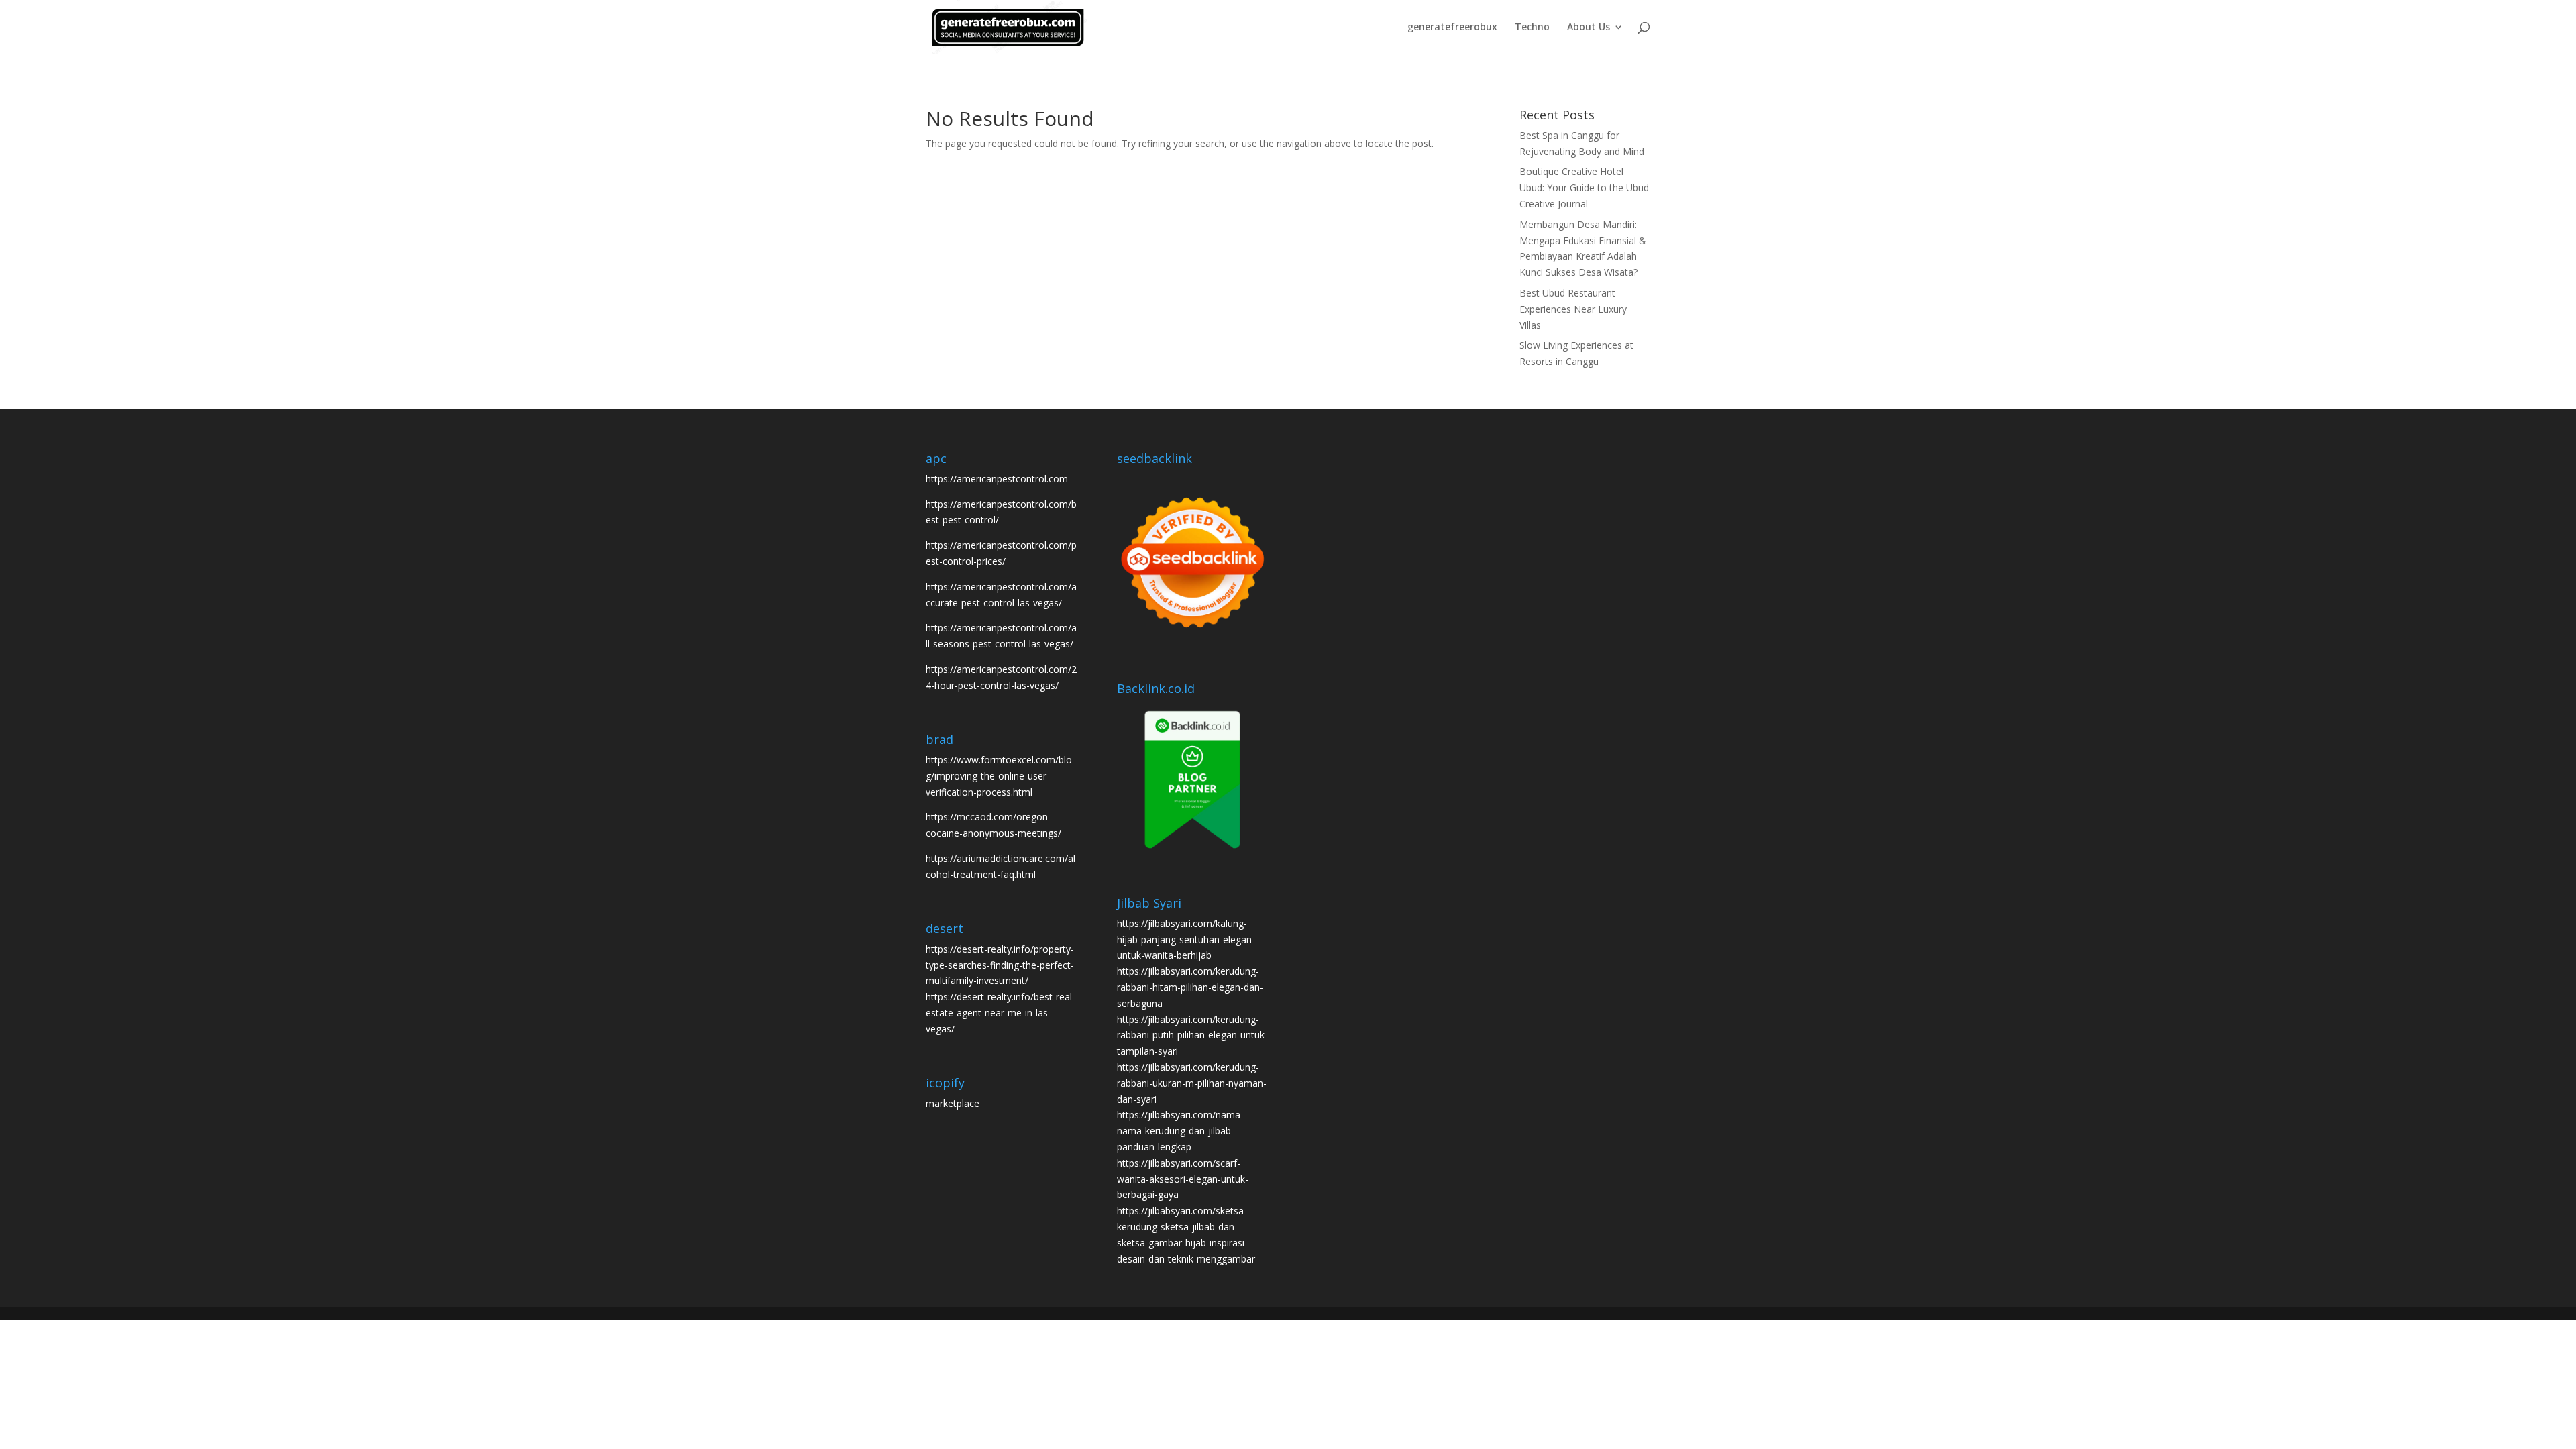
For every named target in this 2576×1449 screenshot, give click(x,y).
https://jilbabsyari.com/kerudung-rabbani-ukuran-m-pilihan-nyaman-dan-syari (1192, 1083)
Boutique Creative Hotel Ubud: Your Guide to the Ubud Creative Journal (1584, 187)
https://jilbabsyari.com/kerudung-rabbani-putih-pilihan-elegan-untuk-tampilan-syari (1192, 1035)
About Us (1589, 28)
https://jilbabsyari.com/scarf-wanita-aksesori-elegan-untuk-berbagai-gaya (1183, 1179)
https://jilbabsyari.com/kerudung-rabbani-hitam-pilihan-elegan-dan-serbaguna (1190, 987)
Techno (1532, 28)
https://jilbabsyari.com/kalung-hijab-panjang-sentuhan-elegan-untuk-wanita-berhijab (1186, 940)
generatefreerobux (1452, 28)
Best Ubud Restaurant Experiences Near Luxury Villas (1573, 309)
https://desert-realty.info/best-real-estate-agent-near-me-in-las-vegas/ (1001, 1013)
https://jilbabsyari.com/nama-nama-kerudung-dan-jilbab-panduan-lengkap (1180, 1131)
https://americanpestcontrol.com (997, 479)
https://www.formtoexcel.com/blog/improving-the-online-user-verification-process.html (999, 776)
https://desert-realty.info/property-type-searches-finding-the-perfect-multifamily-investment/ (1000, 965)
